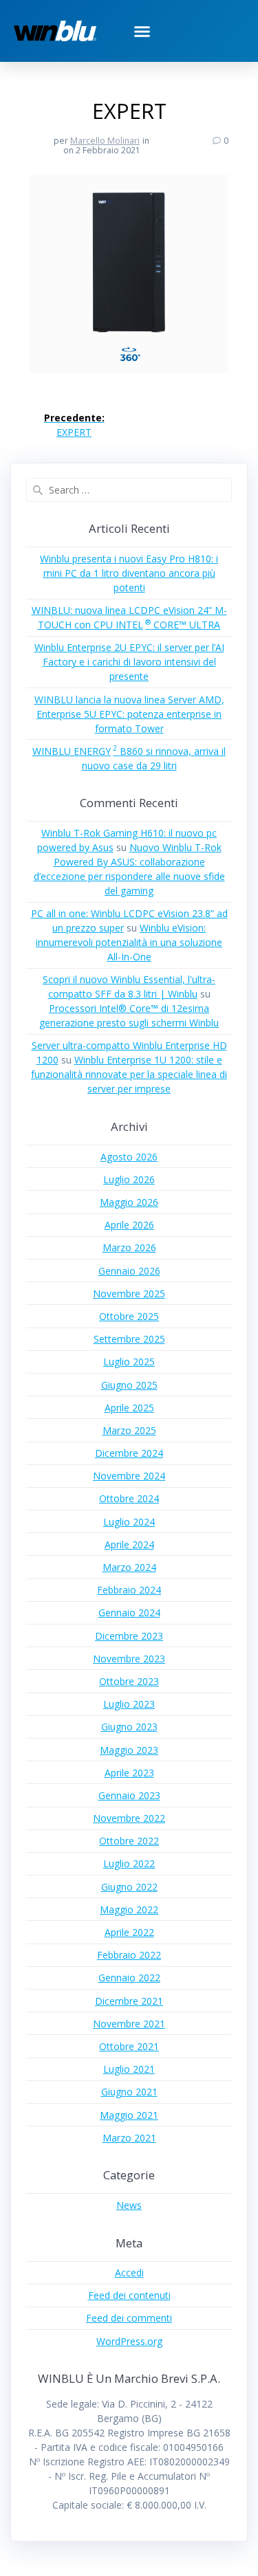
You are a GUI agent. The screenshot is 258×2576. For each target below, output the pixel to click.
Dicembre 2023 (129, 1636)
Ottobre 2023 (129, 1681)
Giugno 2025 (129, 1385)
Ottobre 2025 (129, 1316)
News (129, 2205)
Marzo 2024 (129, 1567)
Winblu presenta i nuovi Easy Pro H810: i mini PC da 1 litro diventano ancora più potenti (129, 573)
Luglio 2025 (129, 1362)
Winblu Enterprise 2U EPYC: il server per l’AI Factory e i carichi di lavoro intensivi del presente (129, 662)
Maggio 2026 (129, 1202)
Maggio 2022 (129, 1909)
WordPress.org (129, 2341)
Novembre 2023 (129, 1659)
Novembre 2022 (129, 1818)
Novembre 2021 (129, 2024)
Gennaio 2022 (129, 1978)
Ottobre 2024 (129, 1498)
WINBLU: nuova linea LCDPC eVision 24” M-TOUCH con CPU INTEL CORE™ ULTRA (129, 617)
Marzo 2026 (129, 1247)
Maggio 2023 (129, 1750)
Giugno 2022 (129, 1887)
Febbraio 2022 (129, 1955)
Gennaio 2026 (129, 1271)
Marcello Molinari (105, 141)
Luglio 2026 (129, 1179)
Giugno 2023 (129, 1727)
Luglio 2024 (129, 1522)
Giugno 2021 (129, 2092)
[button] (142, 31)
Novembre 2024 (129, 1476)
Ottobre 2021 (129, 2046)
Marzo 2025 (129, 1430)
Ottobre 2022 (129, 1841)
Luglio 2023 (129, 1704)
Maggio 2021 (129, 2115)
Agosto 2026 (129, 1157)
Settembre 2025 (129, 1339)
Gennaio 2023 (129, 1795)
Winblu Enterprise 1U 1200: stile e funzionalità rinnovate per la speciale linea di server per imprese (129, 1074)
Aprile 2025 (129, 1408)
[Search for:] (129, 490)
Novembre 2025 (129, 1293)
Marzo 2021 (129, 2138)
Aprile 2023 (129, 1773)
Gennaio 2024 (129, 1612)
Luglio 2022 (129, 1863)
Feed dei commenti (129, 2318)
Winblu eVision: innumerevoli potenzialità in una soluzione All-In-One (129, 942)
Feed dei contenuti (129, 2295)
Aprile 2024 (129, 1544)
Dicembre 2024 (129, 1453)
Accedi (129, 2272)
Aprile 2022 (129, 1932)
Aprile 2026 (129, 1225)
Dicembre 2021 (129, 2001)
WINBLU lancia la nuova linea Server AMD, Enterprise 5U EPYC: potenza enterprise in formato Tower (129, 714)
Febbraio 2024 (129, 1590)
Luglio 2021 (129, 2069)
